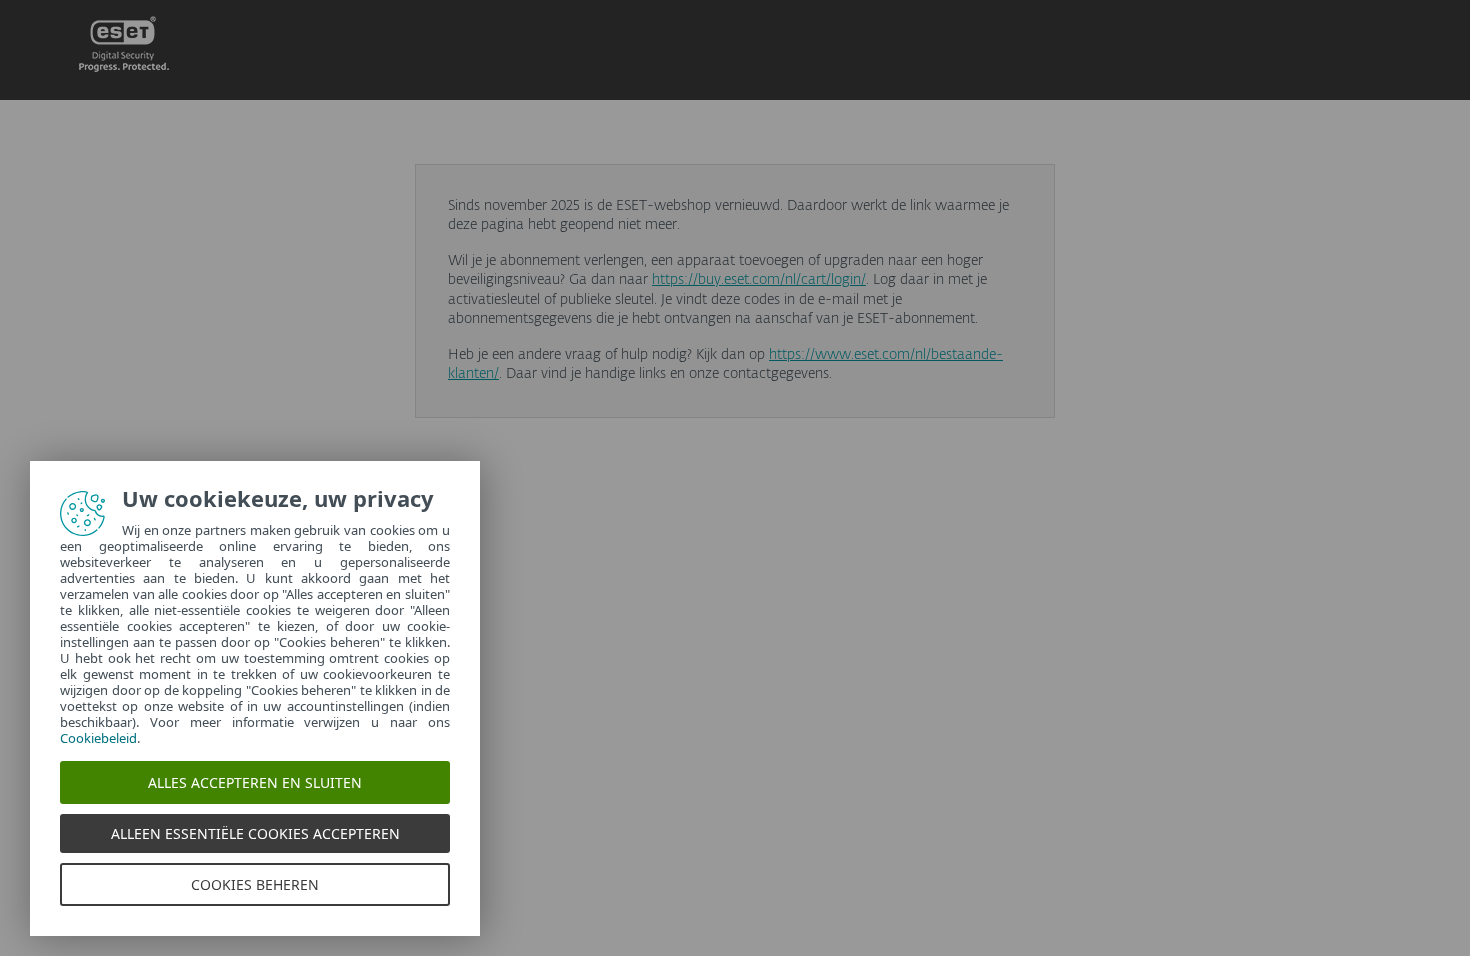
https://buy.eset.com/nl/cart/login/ (759, 280)
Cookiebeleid (98, 738)
